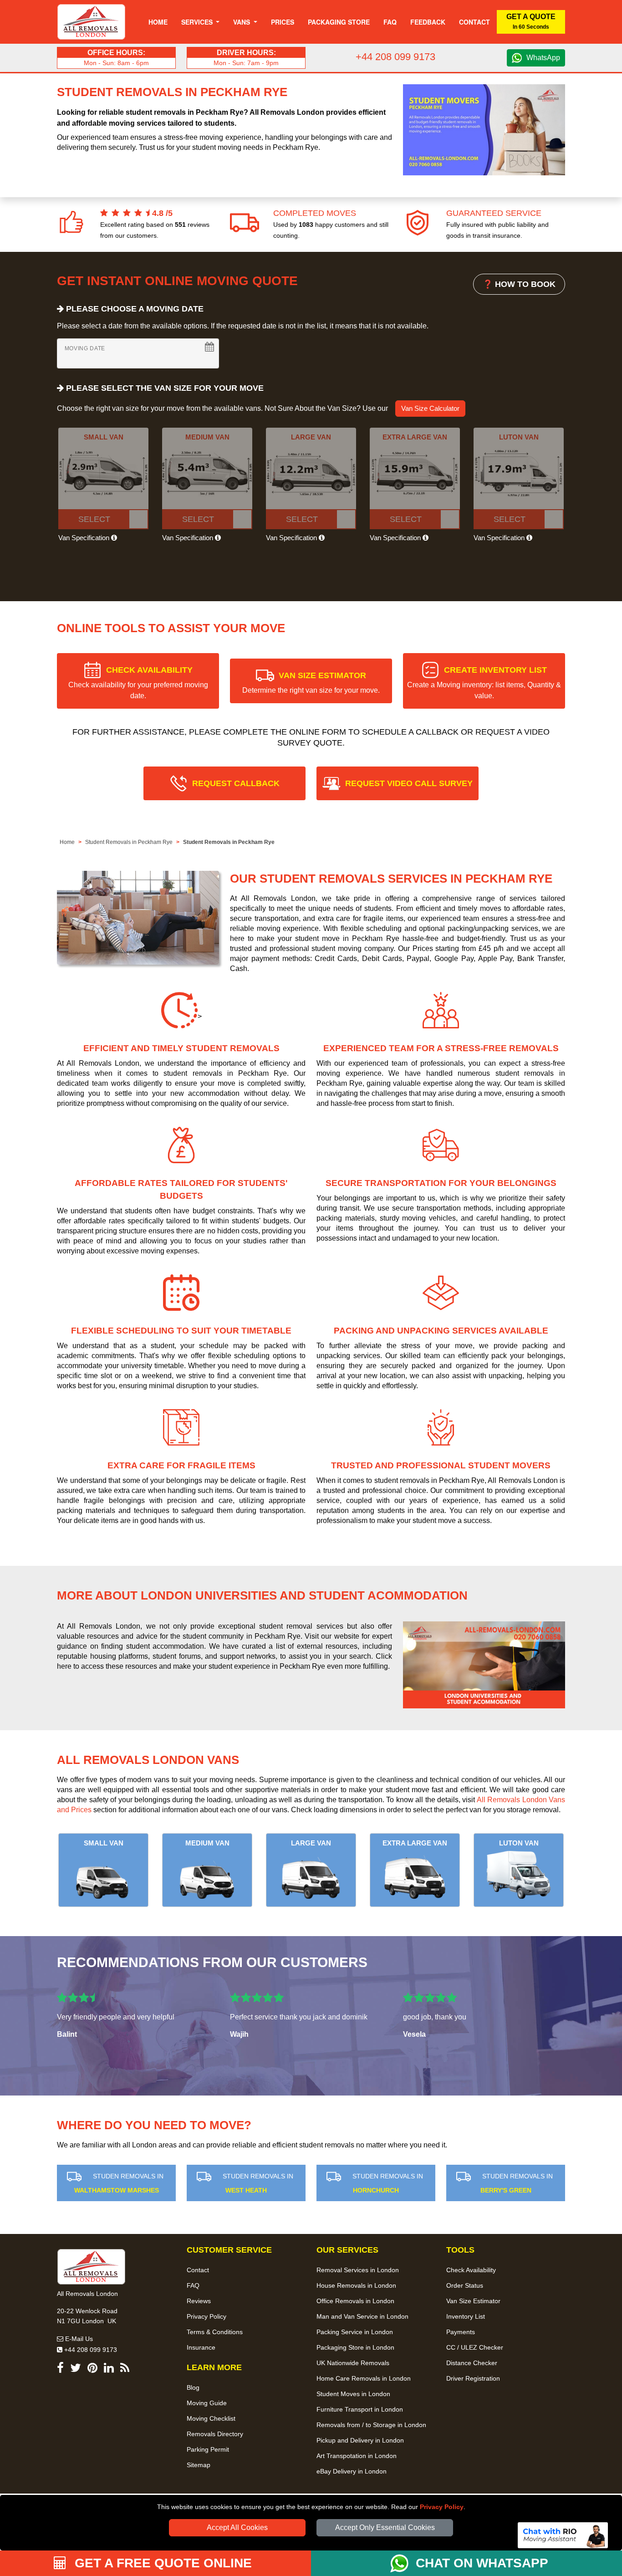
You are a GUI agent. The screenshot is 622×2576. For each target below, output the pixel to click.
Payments (461, 2332)
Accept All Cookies (237, 2527)
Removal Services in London (358, 2270)
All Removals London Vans (148, 1760)
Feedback (428, 22)
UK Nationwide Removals (353, 2363)
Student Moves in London (353, 2394)
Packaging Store (339, 22)
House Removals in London (356, 2285)
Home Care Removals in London (364, 2378)
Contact (474, 22)
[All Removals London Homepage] (91, 22)
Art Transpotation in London (357, 2456)
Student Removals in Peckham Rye (129, 842)
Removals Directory (215, 2434)
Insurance (201, 2347)
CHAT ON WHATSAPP (482, 2563)
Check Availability (471, 2270)
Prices (283, 22)
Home (158, 22)
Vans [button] (242, 22)
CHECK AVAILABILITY (138, 682)
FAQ (193, 2285)
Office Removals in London (355, 2301)
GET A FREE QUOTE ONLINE (161, 2563)
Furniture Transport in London (360, 2409)
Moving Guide (207, 2403)
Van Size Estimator (473, 2301)
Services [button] (198, 22)
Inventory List (466, 2316)
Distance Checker (472, 2363)
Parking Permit (208, 2449)
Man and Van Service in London (362, 2316)
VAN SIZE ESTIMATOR (311, 682)
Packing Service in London (355, 2332)
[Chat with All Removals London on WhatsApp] (403, 2563)
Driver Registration (473, 2378)
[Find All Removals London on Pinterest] (92, 2369)
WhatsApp (543, 58)
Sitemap (199, 2465)
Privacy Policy (442, 2507)
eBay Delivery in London (352, 2471)
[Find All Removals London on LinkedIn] (109, 2369)
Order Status (465, 2285)
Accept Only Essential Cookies (385, 2527)
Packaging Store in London (355, 2347)
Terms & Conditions (215, 2332)
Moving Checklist (211, 2418)
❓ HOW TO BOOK (519, 284)
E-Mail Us (78, 2339)
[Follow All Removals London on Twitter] (76, 2369)
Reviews (199, 2301)
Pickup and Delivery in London (360, 2440)
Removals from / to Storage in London (371, 2425)
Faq (390, 22)
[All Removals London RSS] (125, 2369)
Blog (193, 2387)
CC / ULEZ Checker (475, 2347)
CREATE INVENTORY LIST (484, 682)
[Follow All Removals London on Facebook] (60, 2369)
